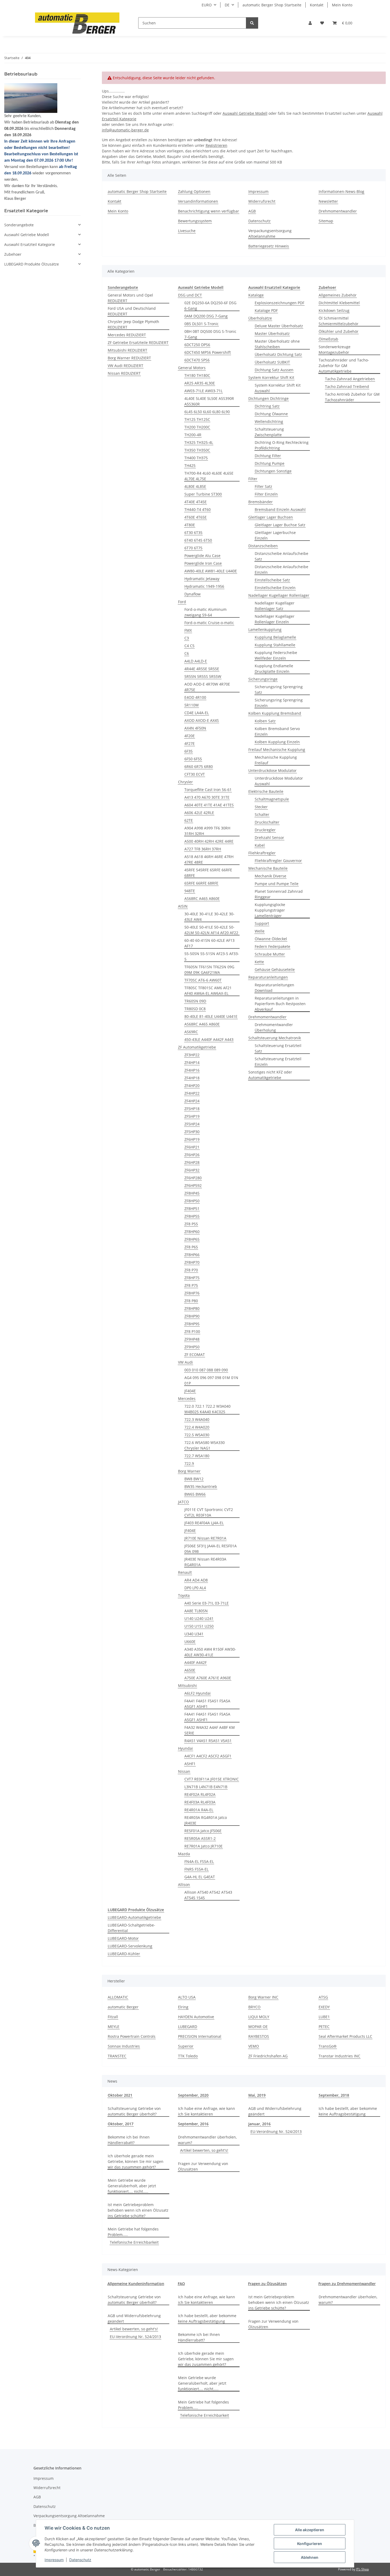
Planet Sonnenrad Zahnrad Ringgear (279, 894)
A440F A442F (196, 1662)
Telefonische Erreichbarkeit (134, 2242)
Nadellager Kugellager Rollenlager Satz (275, 606)
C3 (187, 638)
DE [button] (227, 5)
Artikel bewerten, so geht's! (204, 2150)
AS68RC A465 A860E (202, 898)
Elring (183, 2007)
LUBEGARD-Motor (123, 1938)
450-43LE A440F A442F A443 (209, 1039)
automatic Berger (123, 2007)
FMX (188, 630)
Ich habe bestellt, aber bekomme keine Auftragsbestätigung (348, 2111)
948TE (190, 891)
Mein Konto (342, 5)
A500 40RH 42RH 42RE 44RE (209, 841)
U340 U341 (194, 1634)
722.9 (189, 1463)
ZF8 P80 (191, 1301)
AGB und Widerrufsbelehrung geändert (275, 2111)
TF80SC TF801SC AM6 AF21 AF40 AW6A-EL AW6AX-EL (208, 991)
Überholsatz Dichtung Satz (278, 354)
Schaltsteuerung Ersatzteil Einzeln (278, 1062)
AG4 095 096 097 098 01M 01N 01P (211, 1380)
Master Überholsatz (272, 333)
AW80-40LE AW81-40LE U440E (211, 571)
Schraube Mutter (270, 954)
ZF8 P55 (191, 1224)
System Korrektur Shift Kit (271, 377)
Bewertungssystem (195, 221)
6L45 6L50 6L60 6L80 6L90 (207, 412)
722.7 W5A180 (197, 1456)
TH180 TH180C (197, 375)
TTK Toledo (188, 2056)
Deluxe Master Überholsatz (279, 326)
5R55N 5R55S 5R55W (203, 676)
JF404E (190, 1391)
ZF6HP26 (192, 1155)
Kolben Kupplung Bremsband (275, 713)
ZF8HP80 (192, 1308)
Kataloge (256, 295)
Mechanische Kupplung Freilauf (276, 760)
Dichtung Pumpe (270, 463)
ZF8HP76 (192, 1293)
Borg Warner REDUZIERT (129, 358)
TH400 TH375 (196, 458)
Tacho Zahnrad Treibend (347, 386)
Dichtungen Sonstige (273, 471)
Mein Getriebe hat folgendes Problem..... (133, 2232)
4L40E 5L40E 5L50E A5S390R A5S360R (209, 401)
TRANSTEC (117, 2056)
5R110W (192, 705)
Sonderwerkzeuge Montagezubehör (335, 350)
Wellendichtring (269, 421)
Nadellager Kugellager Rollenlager (279, 595)
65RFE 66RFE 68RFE (201, 883)
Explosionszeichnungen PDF (279, 303)
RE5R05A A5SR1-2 (200, 1838)
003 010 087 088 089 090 (206, 1370)
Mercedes (187, 1399)
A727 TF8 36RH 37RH (203, 849)
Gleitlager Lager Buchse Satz (280, 525)
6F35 (188, 751)
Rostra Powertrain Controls (132, 2036)
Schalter (262, 814)
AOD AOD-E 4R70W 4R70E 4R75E (207, 687)
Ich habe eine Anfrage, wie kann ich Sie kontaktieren (207, 2111)
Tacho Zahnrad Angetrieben (350, 379)
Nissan (184, 1771)
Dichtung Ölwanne (271, 414)
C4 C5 (189, 646)
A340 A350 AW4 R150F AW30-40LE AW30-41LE (210, 1652)
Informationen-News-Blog (341, 191)
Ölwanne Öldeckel (271, 939)
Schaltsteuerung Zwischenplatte (269, 432)
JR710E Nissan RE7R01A (205, 1538)
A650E (190, 1670)
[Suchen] (252, 23)
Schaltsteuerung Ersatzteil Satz (278, 1048)
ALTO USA (187, 1997)
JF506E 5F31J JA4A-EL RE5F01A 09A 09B (211, 1549)
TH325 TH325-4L (199, 442)
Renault (185, 1572)
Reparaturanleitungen (268, 977)
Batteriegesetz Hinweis (269, 246)
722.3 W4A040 (197, 1419)
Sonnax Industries (124, 2046)
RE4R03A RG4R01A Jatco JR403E (206, 1820)
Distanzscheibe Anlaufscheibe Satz (281, 556)
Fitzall (113, 2017)
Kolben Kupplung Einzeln (277, 742)
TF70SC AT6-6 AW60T (203, 980)
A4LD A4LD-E (196, 661)
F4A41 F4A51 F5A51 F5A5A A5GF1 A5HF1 (207, 1704)
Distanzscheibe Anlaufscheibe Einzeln (281, 569)
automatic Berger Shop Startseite (272, 5)
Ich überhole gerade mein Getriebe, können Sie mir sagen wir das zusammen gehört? (136, 2161)
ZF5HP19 (192, 1116)
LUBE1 (324, 2017)
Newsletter (328, 201)
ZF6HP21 (192, 1147)
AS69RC (191, 1032)
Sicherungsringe (263, 679)
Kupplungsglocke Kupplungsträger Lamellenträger (270, 910)
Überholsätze (260, 318)
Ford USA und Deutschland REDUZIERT (132, 311)
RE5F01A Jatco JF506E (203, 1831)
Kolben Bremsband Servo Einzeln (277, 731)
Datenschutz (80, 2560)
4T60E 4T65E (196, 517)
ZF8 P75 (191, 1285)
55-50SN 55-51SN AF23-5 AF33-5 (212, 956)
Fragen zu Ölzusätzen (267, 2284)
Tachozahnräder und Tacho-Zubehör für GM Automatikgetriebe (344, 366)
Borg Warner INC (263, 1997)
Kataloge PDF (266, 310)
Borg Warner (189, 1471)
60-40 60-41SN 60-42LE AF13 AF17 (209, 943)
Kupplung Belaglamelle (275, 637)
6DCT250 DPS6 (197, 345)
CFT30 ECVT (195, 774)
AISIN (183, 906)
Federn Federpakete (272, 946)
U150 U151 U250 (199, 1626)
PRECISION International (200, 2036)
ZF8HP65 (192, 1239)
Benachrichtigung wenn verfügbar (209, 211)
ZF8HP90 (192, 1316)
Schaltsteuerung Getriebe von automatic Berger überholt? (134, 2111)
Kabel (260, 845)
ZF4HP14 (192, 1062)
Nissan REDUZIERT (124, 373)
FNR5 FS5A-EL (196, 1869)
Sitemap (326, 221)
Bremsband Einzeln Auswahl (280, 509)
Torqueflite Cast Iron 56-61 (208, 790)
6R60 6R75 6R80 (199, 766)
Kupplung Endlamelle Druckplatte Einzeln (274, 669)
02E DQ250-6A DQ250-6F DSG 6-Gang (210, 306)
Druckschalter (267, 822)
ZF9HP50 (192, 1347)
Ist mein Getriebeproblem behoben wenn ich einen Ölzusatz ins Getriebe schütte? (138, 2210)
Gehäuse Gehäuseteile (275, 969)
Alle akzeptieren (310, 2530)
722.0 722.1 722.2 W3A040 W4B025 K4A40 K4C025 (207, 1409)
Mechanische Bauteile (268, 868)
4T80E (190, 525)
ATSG (323, 1997)
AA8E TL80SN (196, 1611)
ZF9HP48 (192, 1339)
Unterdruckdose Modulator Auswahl (279, 781)
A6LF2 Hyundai (198, 1693)
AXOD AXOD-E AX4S (202, 720)
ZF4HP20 (192, 1086)
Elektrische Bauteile (266, 791)
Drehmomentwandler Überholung (274, 1027)
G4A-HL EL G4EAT (200, 1877)
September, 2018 (334, 2095)
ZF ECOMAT (195, 1355)
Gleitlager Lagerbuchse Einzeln (275, 535)
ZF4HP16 (192, 1070)
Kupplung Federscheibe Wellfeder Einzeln (276, 655)
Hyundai (185, 1748)
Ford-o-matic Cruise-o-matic (209, 623)
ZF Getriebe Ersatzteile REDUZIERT (138, 343)
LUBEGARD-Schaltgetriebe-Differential (131, 1928)
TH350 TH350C (197, 450)
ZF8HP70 (192, 1262)
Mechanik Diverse (270, 876)
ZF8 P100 (192, 1331)
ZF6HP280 (193, 1178)
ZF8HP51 (192, 1209)
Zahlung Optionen (194, 191)
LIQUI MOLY (259, 2017)
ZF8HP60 (192, 1232)
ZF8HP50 (192, 1201)
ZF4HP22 (192, 1093)
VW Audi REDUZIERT (125, 366)
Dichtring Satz (267, 406)
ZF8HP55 (192, 1216)
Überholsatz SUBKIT (272, 362)
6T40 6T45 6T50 (198, 540)
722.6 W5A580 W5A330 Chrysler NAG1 (205, 1445)
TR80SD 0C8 (195, 1009)
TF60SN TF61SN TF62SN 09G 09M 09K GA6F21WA (209, 970)
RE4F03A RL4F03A (200, 1802)
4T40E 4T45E (196, 502)
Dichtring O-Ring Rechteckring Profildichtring (282, 445)
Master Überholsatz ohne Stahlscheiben (277, 344)
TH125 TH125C (197, 419)
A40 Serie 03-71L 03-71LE (207, 1603)
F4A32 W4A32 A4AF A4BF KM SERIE (210, 1730)
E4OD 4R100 (195, 697)
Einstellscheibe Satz (272, 580)
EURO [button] (207, 5)
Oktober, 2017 (121, 2124)
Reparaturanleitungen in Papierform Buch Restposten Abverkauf (280, 1004)
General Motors (192, 368)
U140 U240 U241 (199, 1618)
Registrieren (216, 145)
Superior (186, 2046)
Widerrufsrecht (262, 201)
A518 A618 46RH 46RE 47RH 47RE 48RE (209, 859)
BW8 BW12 (194, 1479)
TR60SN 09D (195, 1001)
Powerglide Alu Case (202, 556)
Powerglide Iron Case (203, 563)
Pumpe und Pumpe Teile (277, 884)
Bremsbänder (261, 502)
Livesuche (187, 231)
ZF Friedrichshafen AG (268, 2056)
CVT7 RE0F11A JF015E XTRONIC (212, 1779)
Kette (259, 962)
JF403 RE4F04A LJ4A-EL (204, 1523)
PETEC (324, 2027)
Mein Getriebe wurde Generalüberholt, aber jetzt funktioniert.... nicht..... (132, 2186)
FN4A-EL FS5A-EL (199, 1861)
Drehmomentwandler (338, 211)
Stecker (261, 807)
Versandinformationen (198, 201)
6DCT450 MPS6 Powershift (208, 352)
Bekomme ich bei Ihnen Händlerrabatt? (129, 2140)
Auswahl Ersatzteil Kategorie (30, 244)
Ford (182, 602)
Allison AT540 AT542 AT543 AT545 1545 (208, 1895)
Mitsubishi (187, 1685)
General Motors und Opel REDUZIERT (130, 298)
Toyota (184, 1595)
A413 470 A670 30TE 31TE (207, 797)
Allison (184, 1884)
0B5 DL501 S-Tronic (201, 324)
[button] (310, 23)
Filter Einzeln (266, 494)
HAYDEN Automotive (196, 2017)
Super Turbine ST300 (203, 494)
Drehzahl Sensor (269, 838)
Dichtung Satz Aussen (274, 370)
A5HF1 (190, 1764)
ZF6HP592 (193, 1185)
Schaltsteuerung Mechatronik (275, 1038)
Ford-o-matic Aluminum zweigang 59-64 (205, 612)
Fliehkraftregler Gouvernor (278, 861)
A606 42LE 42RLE (199, 813)
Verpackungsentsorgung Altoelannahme (270, 233)
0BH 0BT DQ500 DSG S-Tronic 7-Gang (210, 334)
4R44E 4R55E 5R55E (202, 669)
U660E (190, 1642)
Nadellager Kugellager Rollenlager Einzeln (275, 619)
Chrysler (185, 782)
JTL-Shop (362, 2569)
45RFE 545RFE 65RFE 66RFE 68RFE (208, 873)
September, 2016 (193, 2124)
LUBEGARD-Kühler (124, 1954)
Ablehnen (310, 2557)
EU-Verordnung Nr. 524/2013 (276, 2131)
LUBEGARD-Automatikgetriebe (134, 1917)
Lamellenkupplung (265, 629)
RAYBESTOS (259, 2036)
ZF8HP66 (192, 1255)
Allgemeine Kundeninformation (136, 2284)
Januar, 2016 (259, 2124)
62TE (189, 820)
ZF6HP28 (192, 1162)
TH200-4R (193, 435)
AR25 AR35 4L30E (200, 383)
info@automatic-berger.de (125, 130)
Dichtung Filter (268, 456)
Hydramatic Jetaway (202, 579)
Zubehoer (13, 254)
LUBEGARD (188, 2027)
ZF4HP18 (192, 1078)
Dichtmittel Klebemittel (339, 303)
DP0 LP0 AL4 (195, 1588)
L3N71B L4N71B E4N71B (206, 1787)
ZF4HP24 (192, 1101)
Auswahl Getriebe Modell (245, 113)
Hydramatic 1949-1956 (204, 586)
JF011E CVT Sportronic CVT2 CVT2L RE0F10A (209, 1512)
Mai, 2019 (257, 2095)
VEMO (254, 2046)
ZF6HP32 (192, 1170)
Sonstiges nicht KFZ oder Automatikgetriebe (270, 1075)
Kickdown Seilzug (334, 310)
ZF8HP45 (192, 1193)
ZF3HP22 (192, 1055)
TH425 (190, 465)
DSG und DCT (190, 295)
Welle (260, 931)
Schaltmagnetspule (272, 799)
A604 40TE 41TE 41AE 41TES (209, 805)
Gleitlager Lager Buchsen (271, 517)
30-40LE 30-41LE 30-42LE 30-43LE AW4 (209, 917)
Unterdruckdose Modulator (272, 770)
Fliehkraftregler (262, 853)
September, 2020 (193, 2095)
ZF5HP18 (192, 1109)
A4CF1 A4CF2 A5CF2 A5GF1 (208, 1756)
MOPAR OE (258, 2027)
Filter (253, 479)
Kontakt (317, 5)
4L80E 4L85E (195, 486)
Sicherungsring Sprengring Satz (279, 690)
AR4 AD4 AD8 (196, 1580)
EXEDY (324, 2007)
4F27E (190, 743)
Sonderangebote (19, 225)
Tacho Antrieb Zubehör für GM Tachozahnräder (352, 397)
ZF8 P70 (191, 1270)
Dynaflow (192, 594)
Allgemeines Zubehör (338, 295)
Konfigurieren (310, 2544)
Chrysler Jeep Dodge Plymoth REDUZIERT (133, 324)
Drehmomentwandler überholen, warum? (207, 2140)
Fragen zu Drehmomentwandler (347, 2284)
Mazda (184, 1854)
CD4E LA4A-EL (197, 713)
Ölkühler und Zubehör (339, 331)
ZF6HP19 (192, 1139)
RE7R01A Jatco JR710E (203, 1846)
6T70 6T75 (193, 548)
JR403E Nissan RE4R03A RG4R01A (205, 1562)
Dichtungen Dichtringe (268, 398)
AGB (252, 211)
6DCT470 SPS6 (197, 360)
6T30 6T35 (193, 533)
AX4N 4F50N (195, 728)
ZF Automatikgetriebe (197, 1047)
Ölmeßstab (328, 339)
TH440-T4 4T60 (198, 509)
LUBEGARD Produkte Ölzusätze (32, 264)
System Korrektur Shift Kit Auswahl (278, 388)
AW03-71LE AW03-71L (203, 391)
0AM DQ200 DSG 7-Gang (206, 316)
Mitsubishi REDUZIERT (127, 350)
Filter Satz (263, 486)
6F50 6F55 (193, 759)
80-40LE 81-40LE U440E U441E (211, 1016)
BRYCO (254, 2007)
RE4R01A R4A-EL (199, 1810)
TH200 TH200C (197, 427)
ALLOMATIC (118, 1997)
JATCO (183, 1502)
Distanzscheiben (263, 546)
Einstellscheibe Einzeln (275, 588)
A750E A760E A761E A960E (208, 1678)
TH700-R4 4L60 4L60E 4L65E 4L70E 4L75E (209, 476)
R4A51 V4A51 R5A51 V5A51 (208, 1741)
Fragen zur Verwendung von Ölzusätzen (203, 2166)
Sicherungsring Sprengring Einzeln (279, 703)
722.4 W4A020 (197, 1427)
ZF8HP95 (192, 1324)
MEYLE (114, 2027)
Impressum (54, 2560)
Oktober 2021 (120, 2095)
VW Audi (185, 1362)
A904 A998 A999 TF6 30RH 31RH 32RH (207, 831)
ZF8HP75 (192, 1278)
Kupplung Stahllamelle (275, 645)
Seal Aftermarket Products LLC (345, 2036)
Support (262, 923)
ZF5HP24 (192, 1124)
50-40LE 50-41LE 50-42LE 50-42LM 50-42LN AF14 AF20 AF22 (211, 930)
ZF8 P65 (191, 1247)
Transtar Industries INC (339, 2056)
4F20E (190, 736)
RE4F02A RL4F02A (200, 1794)
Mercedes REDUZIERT (127, 335)
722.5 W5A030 (197, 1435)
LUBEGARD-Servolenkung (130, 1946)
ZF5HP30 (192, 1132)
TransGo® (328, 2046)
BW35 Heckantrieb (201, 1486)
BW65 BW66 (195, 1494)
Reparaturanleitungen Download (274, 988)
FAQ (181, 2284)
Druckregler (265, 830)
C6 (187, 653)
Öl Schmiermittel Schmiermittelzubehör (339, 321)
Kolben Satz (265, 721)
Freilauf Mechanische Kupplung (277, 750)
